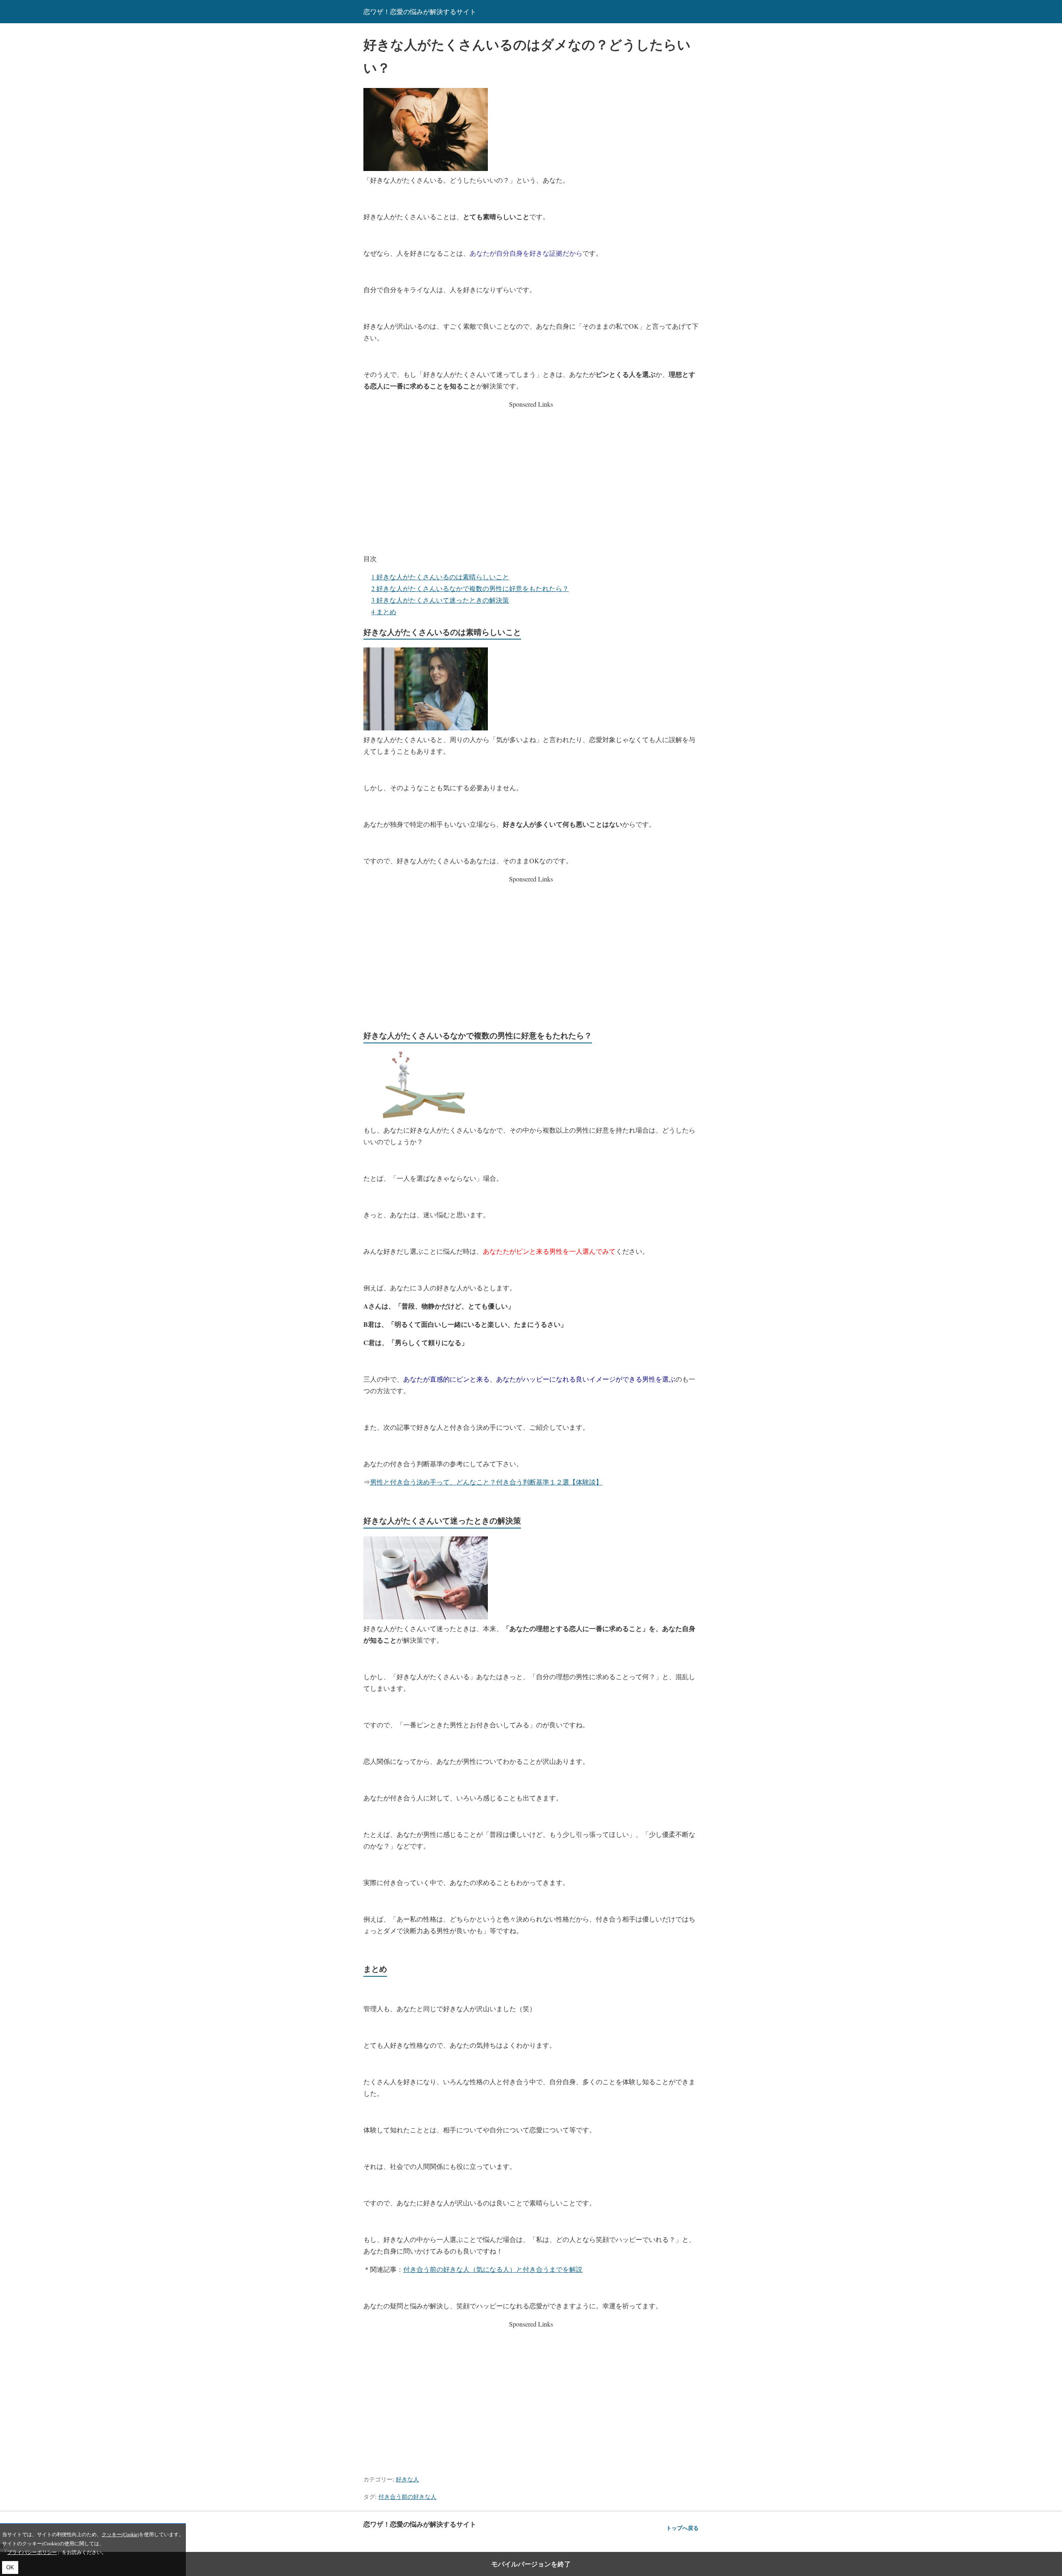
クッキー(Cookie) (120, 2534)
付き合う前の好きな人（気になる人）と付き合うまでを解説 (493, 2269)
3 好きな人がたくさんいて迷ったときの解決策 (440, 600)
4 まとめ (384, 612)
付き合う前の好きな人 (407, 2497)
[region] (531, 476)
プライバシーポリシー (32, 2552)
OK (10, 2567)
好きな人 (407, 2479)
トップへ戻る (682, 2528)
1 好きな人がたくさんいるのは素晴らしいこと (440, 577)
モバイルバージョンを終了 (531, 2564)
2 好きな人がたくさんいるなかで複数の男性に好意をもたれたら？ (470, 588)
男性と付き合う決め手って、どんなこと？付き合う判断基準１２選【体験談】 (486, 1482)
